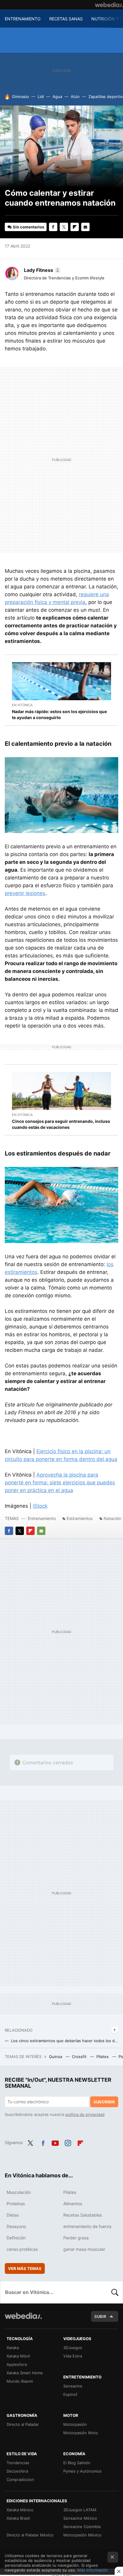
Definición (16, 2238)
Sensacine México (80, 2518)
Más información (93, 2570)
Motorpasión (75, 2424)
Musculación (19, 2192)
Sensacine (73, 2386)
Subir (100, 2316)
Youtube (55, 2142)
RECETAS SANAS (66, 19)
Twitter (64, 227)
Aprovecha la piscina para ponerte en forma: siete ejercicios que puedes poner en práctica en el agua (60, 1483)
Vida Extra (73, 2356)
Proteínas (16, 2204)
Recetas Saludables (83, 2215)
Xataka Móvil (18, 2356)
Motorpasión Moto (81, 2433)
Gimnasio (20, 97)
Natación (112, 1518)
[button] (41, 270)
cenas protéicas (22, 2249)
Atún (75, 97)
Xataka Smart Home (25, 2373)
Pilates (103, 2057)
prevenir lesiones (25, 893)
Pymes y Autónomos (82, 2471)
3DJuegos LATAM (80, 2510)
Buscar (115, 2292)
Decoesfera (17, 2471)
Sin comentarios (29, 227)
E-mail (85, 227)
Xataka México (20, 2510)
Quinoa (56, 2057)
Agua (57, 97)
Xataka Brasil (18, 2518)
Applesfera (17, 2364)
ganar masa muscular (84, 2249)
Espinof (70, 2394)
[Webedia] (109, 5)
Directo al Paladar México (30, 2535)
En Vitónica (22, 705)
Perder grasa (76, 2238)
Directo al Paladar (23, 2424)
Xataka (13, 2348)
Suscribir (104, 2102)
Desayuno (16, 2226)
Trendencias (18, 2463)
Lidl (41, 97)
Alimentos (73, 2204)
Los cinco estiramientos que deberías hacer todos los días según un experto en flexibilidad (65, 2041)
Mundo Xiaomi (20, 2381)
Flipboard (75, 227)
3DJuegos (73, 2348)
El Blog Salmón (77, 2463)
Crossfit (80, 2057)
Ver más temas (25, 2268)
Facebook (53, 227)
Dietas (13, 2215)
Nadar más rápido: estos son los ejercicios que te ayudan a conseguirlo (59, 714)
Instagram (68, 2142)
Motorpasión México (82, 2535)
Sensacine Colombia (82, 2527)
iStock (40, 1506)
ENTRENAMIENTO (23, 19)
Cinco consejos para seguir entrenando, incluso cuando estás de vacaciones (61, 1124)
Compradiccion (20, 2479)
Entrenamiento (42, 1518)
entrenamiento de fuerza (87, 2226)
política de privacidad (85, 2114)
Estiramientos (80, 1518)
